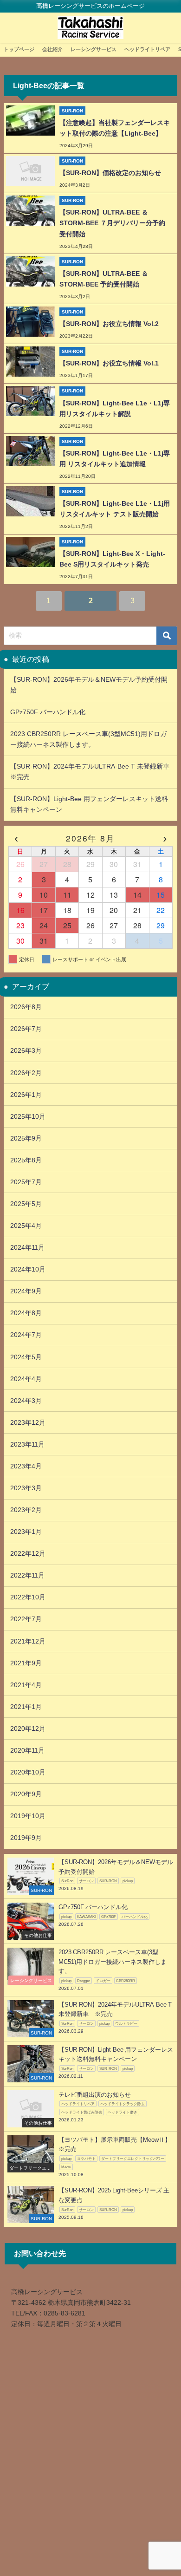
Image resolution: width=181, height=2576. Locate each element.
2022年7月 (26, 1619)
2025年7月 (26, 1182)
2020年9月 (26, 1794)
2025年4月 (26, 1226)
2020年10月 (28, 1772)
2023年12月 (28, 1422)
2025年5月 (26, 1204)
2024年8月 (26, 1313)
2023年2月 (26, 1510)
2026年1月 (26, 1095)
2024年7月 (26, 1335)
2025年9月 (26, 1138)
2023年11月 (27, 1444)
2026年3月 (26, 1050)
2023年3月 (26, 1488)
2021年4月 (26, 1685)
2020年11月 (27, 1750)
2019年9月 (26, 1838)
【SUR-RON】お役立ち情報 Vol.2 (109, 324)
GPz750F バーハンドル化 (51, 712)
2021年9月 (26, 1663)
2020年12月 (28, 1728)
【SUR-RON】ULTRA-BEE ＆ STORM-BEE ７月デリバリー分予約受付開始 (112, 223)
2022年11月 (27, 1575)
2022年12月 (28, 1553)
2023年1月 (26, 1532)
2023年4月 (26, 1466)
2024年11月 (27, 1247)
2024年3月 (26, 1401)
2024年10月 (28, 1269)
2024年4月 (26, 1379)
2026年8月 (26, 1007)
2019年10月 (28, 1816)
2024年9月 (26, 1291)
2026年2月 (26, 1073)
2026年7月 (26, 1029)
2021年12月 (28, 1641)
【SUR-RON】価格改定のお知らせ (110, 173)
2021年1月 (26, 1707)
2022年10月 (28, 1597)
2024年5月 (26, 1357)
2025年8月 (26, 1160)
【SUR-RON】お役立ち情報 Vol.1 (109, 363)
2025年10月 (28, 1116)
